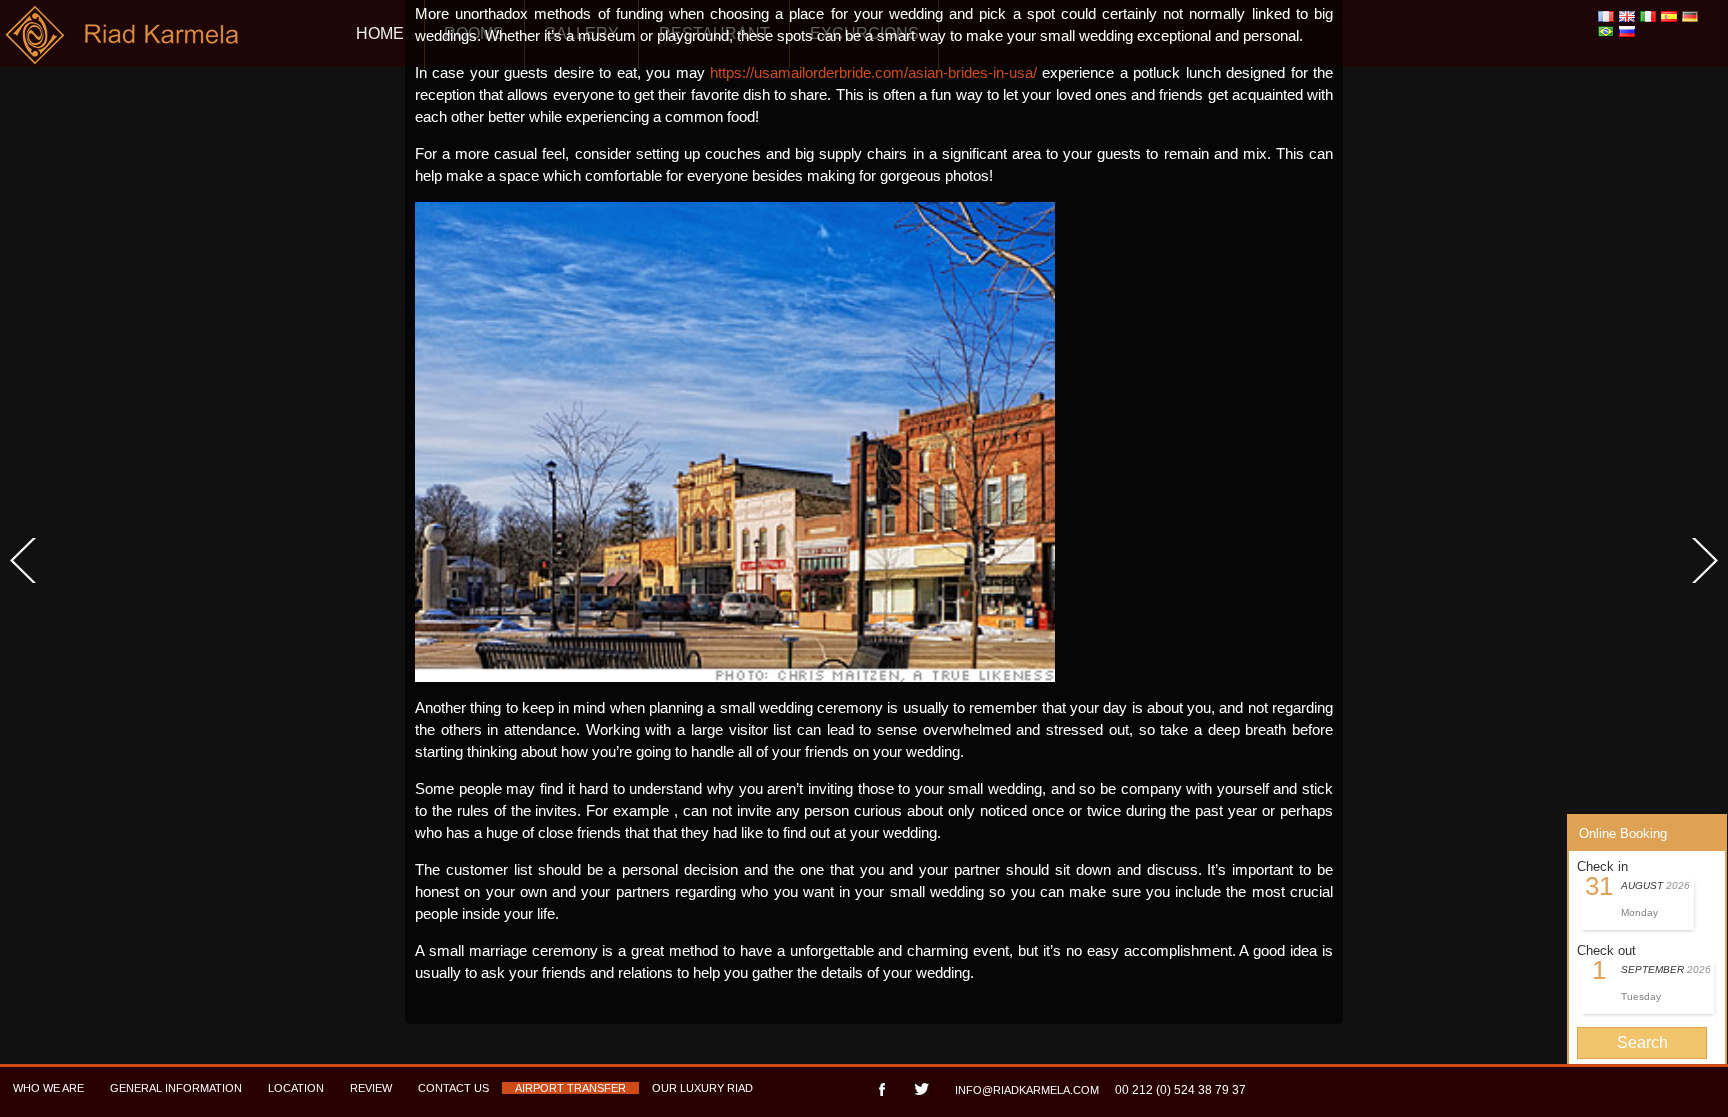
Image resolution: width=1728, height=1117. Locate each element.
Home (380, 33)
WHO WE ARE (48, 1088)
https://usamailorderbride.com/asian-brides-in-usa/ (873, 72)
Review (371, 1088)
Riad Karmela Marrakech (123, 42)
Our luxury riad (702, 1088)
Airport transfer (570, 1088)
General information (176, 1088)
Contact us (453, 1088)
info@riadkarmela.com (1027, 1090)
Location (296, 1088)
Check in (1602, 866)
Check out (1606, 950)
